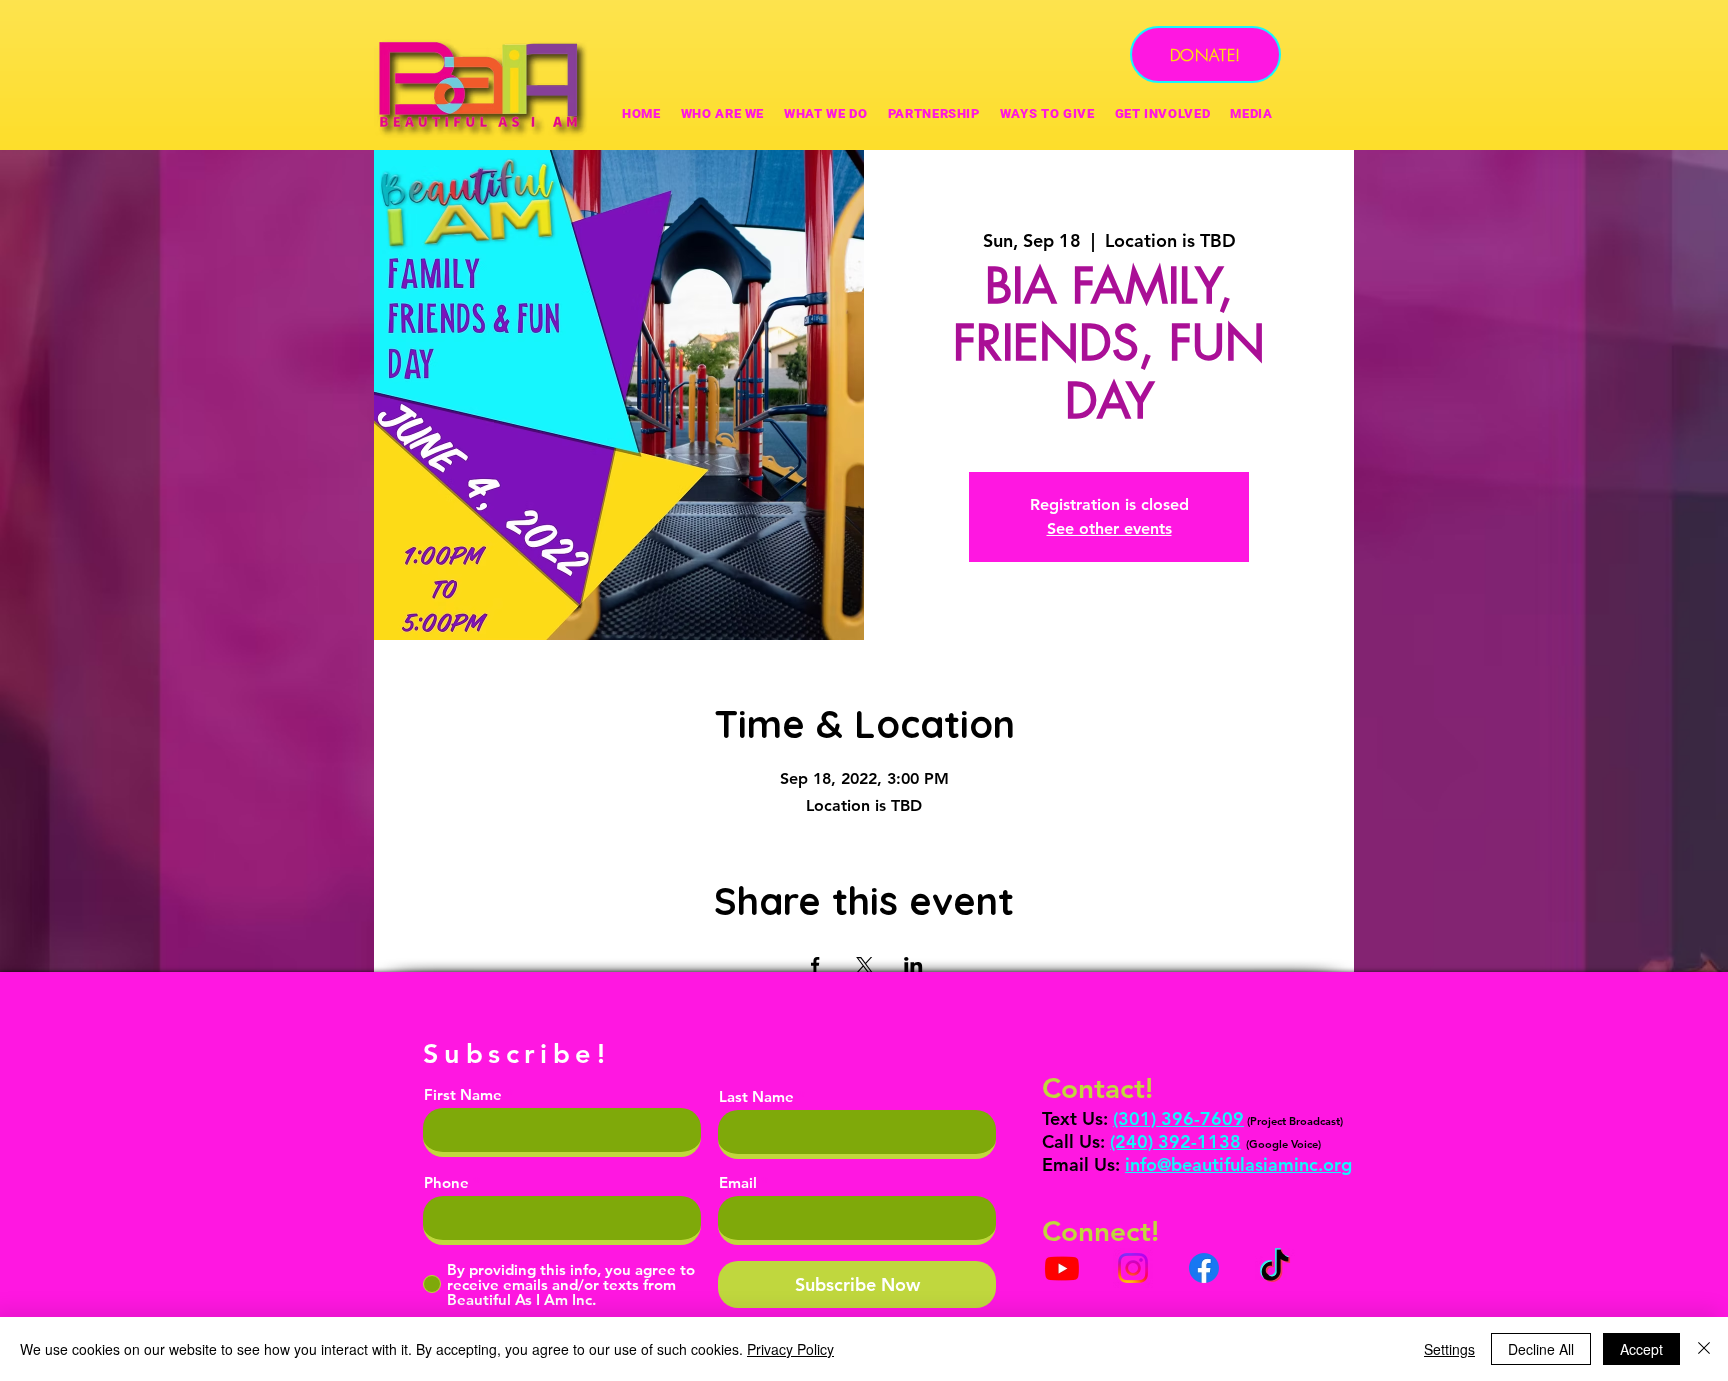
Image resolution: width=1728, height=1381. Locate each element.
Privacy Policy (790, 1349)
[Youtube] (1062, 1268)
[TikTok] (1275, 1268)
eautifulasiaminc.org (1267, 1164)
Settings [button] (1449, 1349)
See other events (1109, 528)
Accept (1641, 1349)
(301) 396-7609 (1178, 1118)
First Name (463, 1094)
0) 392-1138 (1189, 1141)
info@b (1153, 1164)
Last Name (756, 1096)
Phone (446, 1182)
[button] (1047, 113)
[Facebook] (1204, 1268)
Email (738, 1182)
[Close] (1704, 1349)
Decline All (1541, 1349)
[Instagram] (1133, 1268)
